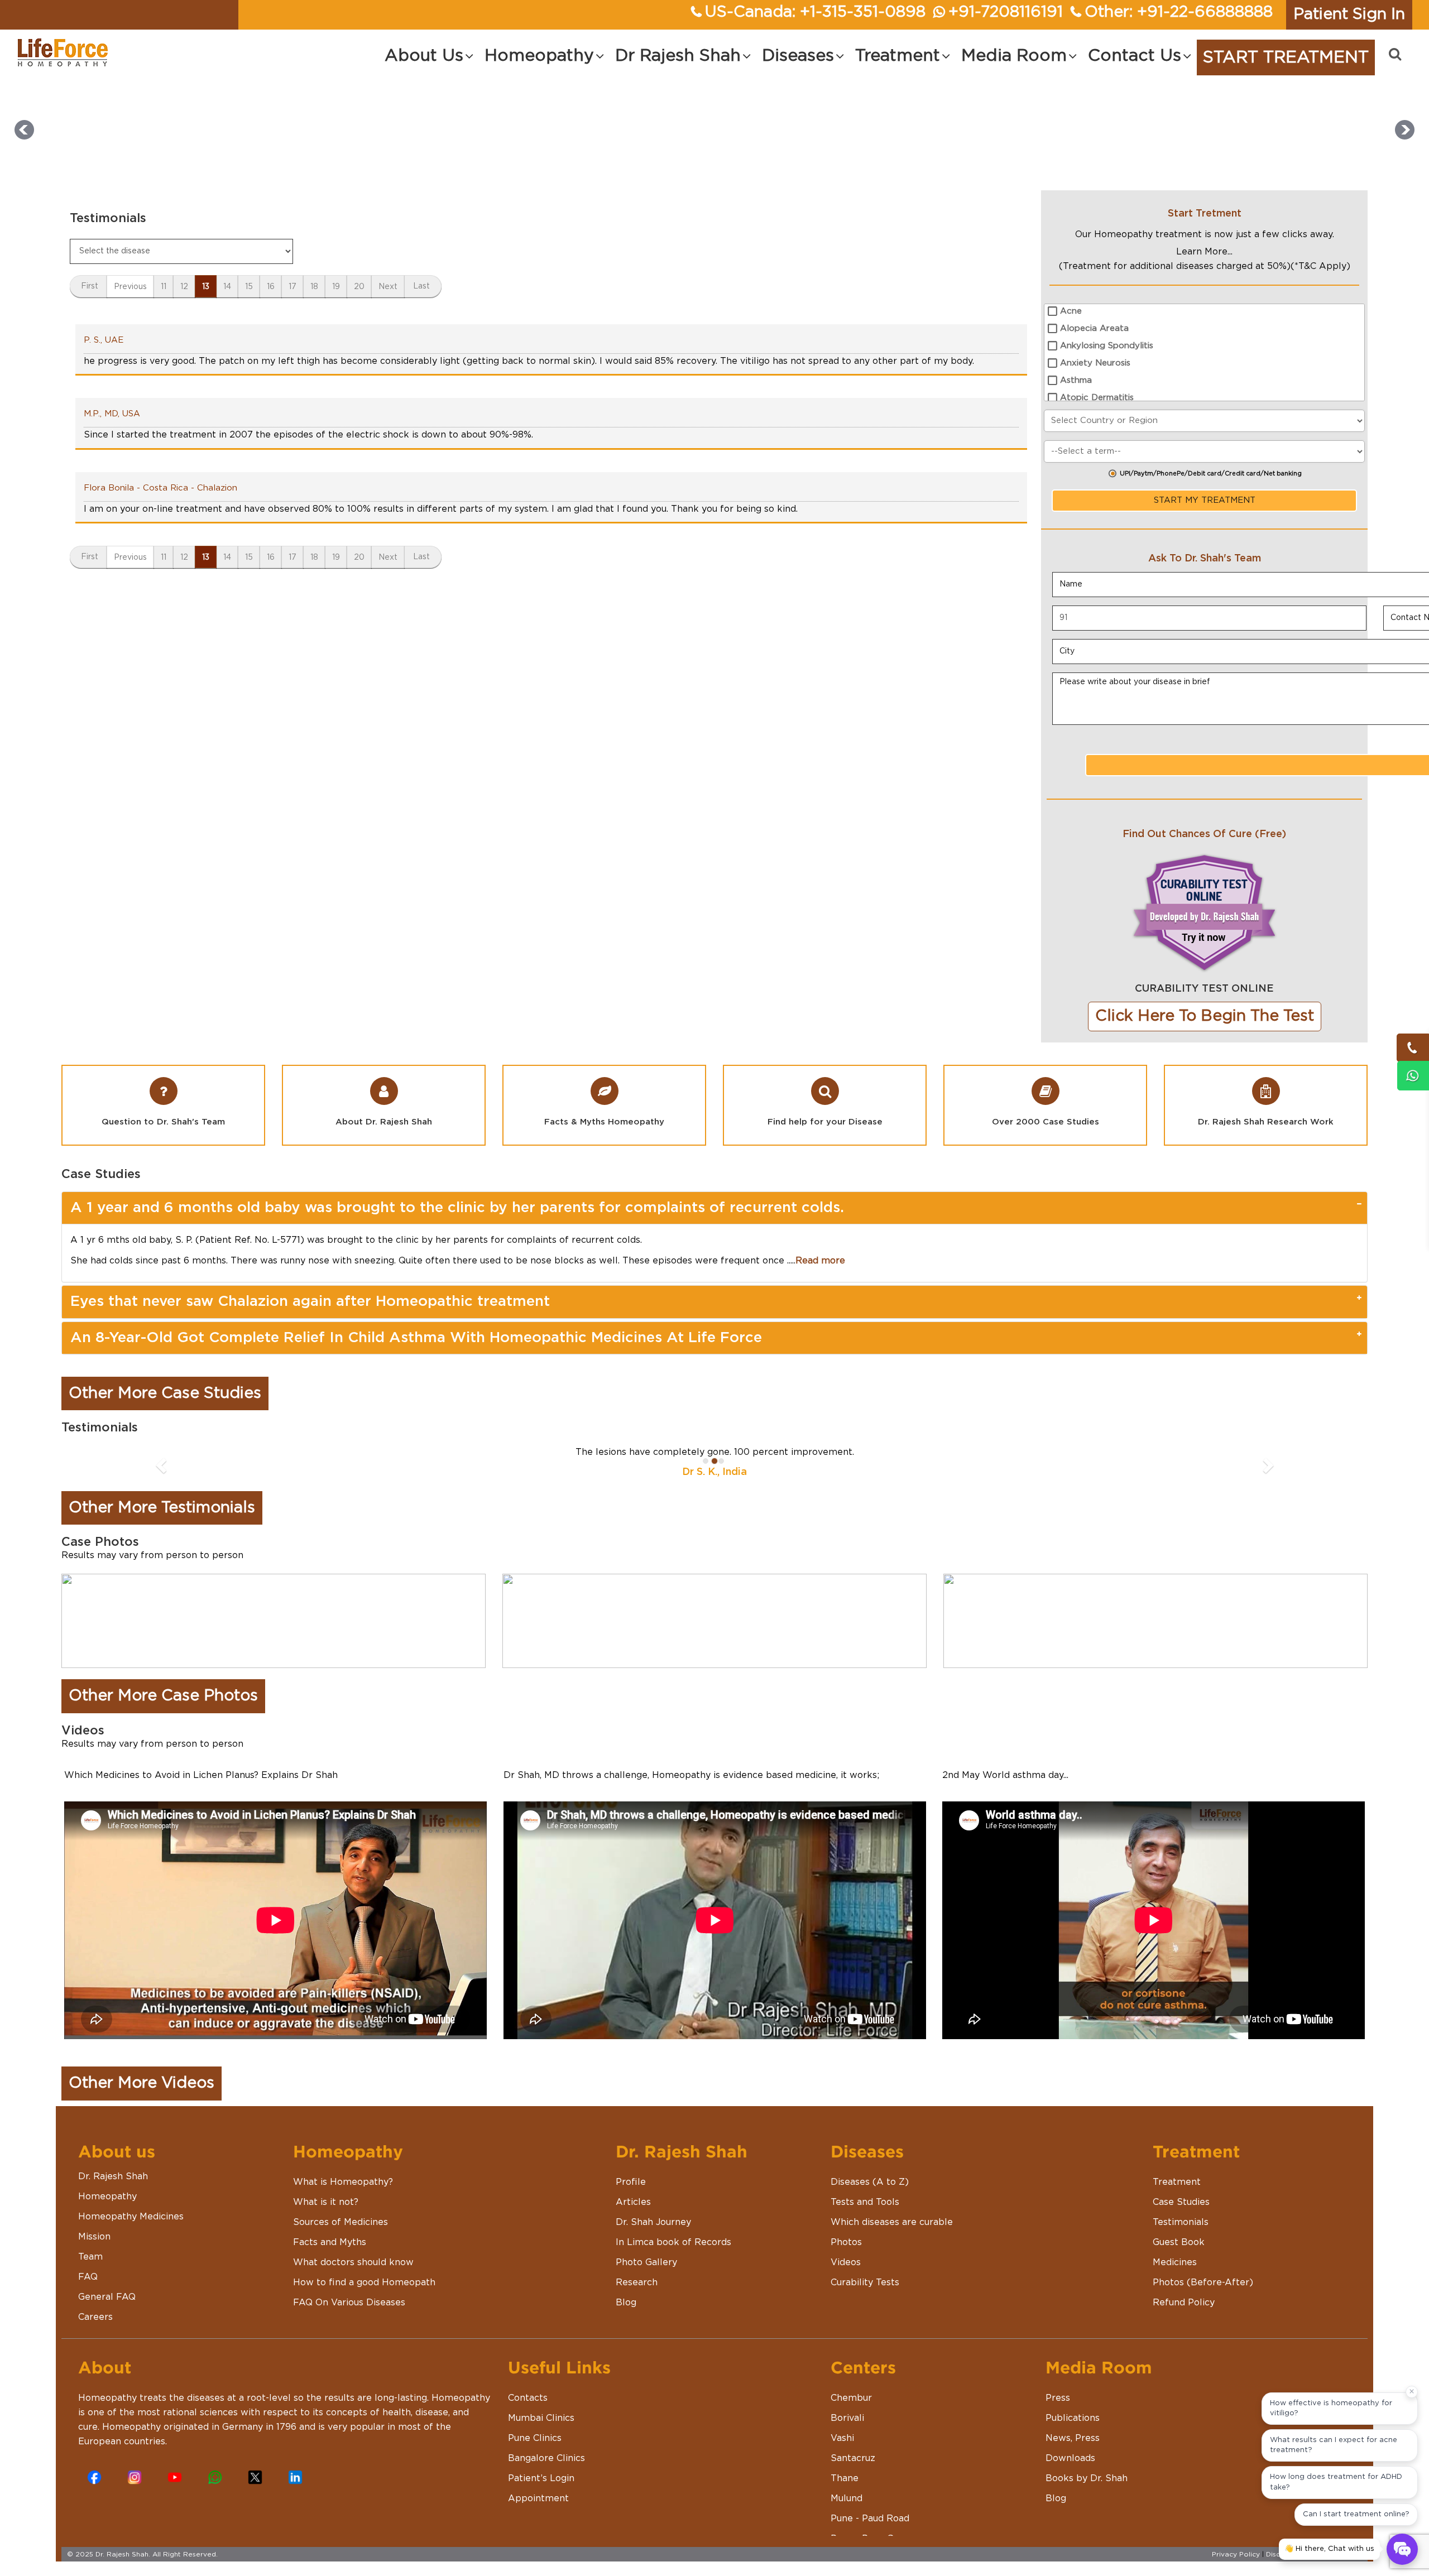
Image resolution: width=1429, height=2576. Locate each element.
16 (271, 287)
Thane (845, 2478)
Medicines (1175, 2262)
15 (249, 287)
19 (336, 287)
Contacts (528, 2398)
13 (206, 287)
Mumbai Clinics (541, 2418)
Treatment (1177, 2182)
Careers (95, 2317)
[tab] (714, 1208)
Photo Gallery (646, 2262)
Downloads (1070, 2458)
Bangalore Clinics (546, 2458)
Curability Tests (865, 2282)
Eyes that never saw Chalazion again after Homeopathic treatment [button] (310, 1301)
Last (421, 286)
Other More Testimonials (162, 1508)
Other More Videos (142, 2083)
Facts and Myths (330, 2242)
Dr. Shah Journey (653, 2222)
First (90, 286)
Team (90, 2257)
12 (184, 287)
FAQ (88, 2277)
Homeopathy (107, 2197)
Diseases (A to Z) (870, 2182)
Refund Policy (1184, 2303)
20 (359, 287)
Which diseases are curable (892, 2222)
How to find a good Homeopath (364, 2282)
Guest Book (1179, 2242)
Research (637, 2282)
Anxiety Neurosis (1095, 363)
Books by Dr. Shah (1087, 2478)
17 (292, 287)
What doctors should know (353, 2262)
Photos (846, 2242)
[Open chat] (1402, 2549)
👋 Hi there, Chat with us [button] (1329, 2549)
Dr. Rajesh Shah (113, 2176)
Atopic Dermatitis (1097, 398)
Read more (820, 1261)
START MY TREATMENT (1205, 500)
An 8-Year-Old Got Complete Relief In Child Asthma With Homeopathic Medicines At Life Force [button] (416, 1338)
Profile (631, 2182)
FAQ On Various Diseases (349, 2303)
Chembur (851, 2398)
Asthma (1076, 380)
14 (227, 287)
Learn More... (1204, 252)
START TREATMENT (1286, 57)
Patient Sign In (1349, 15)
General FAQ (107, 2297)
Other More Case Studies (165, 1393)
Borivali (847, 2418)
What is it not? (326, 2202)
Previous (130, 287)
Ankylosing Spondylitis (1107, 346)
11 (164, 287)
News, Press (1073, 2438)
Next (388, 287)
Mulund (847, 2498)
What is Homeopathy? (343, 2182)
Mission (94, 2237)
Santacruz (853, 2458)
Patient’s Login (541, 2478)
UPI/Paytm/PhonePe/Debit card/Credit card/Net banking (1211, 474)
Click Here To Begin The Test (1205, 1016)
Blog (626, 2303)
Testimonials (1181, 2222)
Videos (846, 2262)
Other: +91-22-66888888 (1179, 12)
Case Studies (1181, 2202)
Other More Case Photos (163, 1696)
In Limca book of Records (673, 2242)
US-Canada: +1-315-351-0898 (815, 12)
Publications (1073, 2418)
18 (314, 287)
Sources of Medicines (341, 2222)
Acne (1071, 311)
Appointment (538, 2498)
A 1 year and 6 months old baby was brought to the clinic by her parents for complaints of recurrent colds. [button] (457, 1208)
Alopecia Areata (1094, 328)
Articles (633, 2202)
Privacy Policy (1236, 2554)
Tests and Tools (865, 2202)
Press (1058, 2398)
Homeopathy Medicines (131, 2217)
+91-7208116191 (1006, 12)
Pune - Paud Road (870, 2519)
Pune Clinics (535, 2438)
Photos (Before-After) (1203, 2282)
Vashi (842, 2438)
